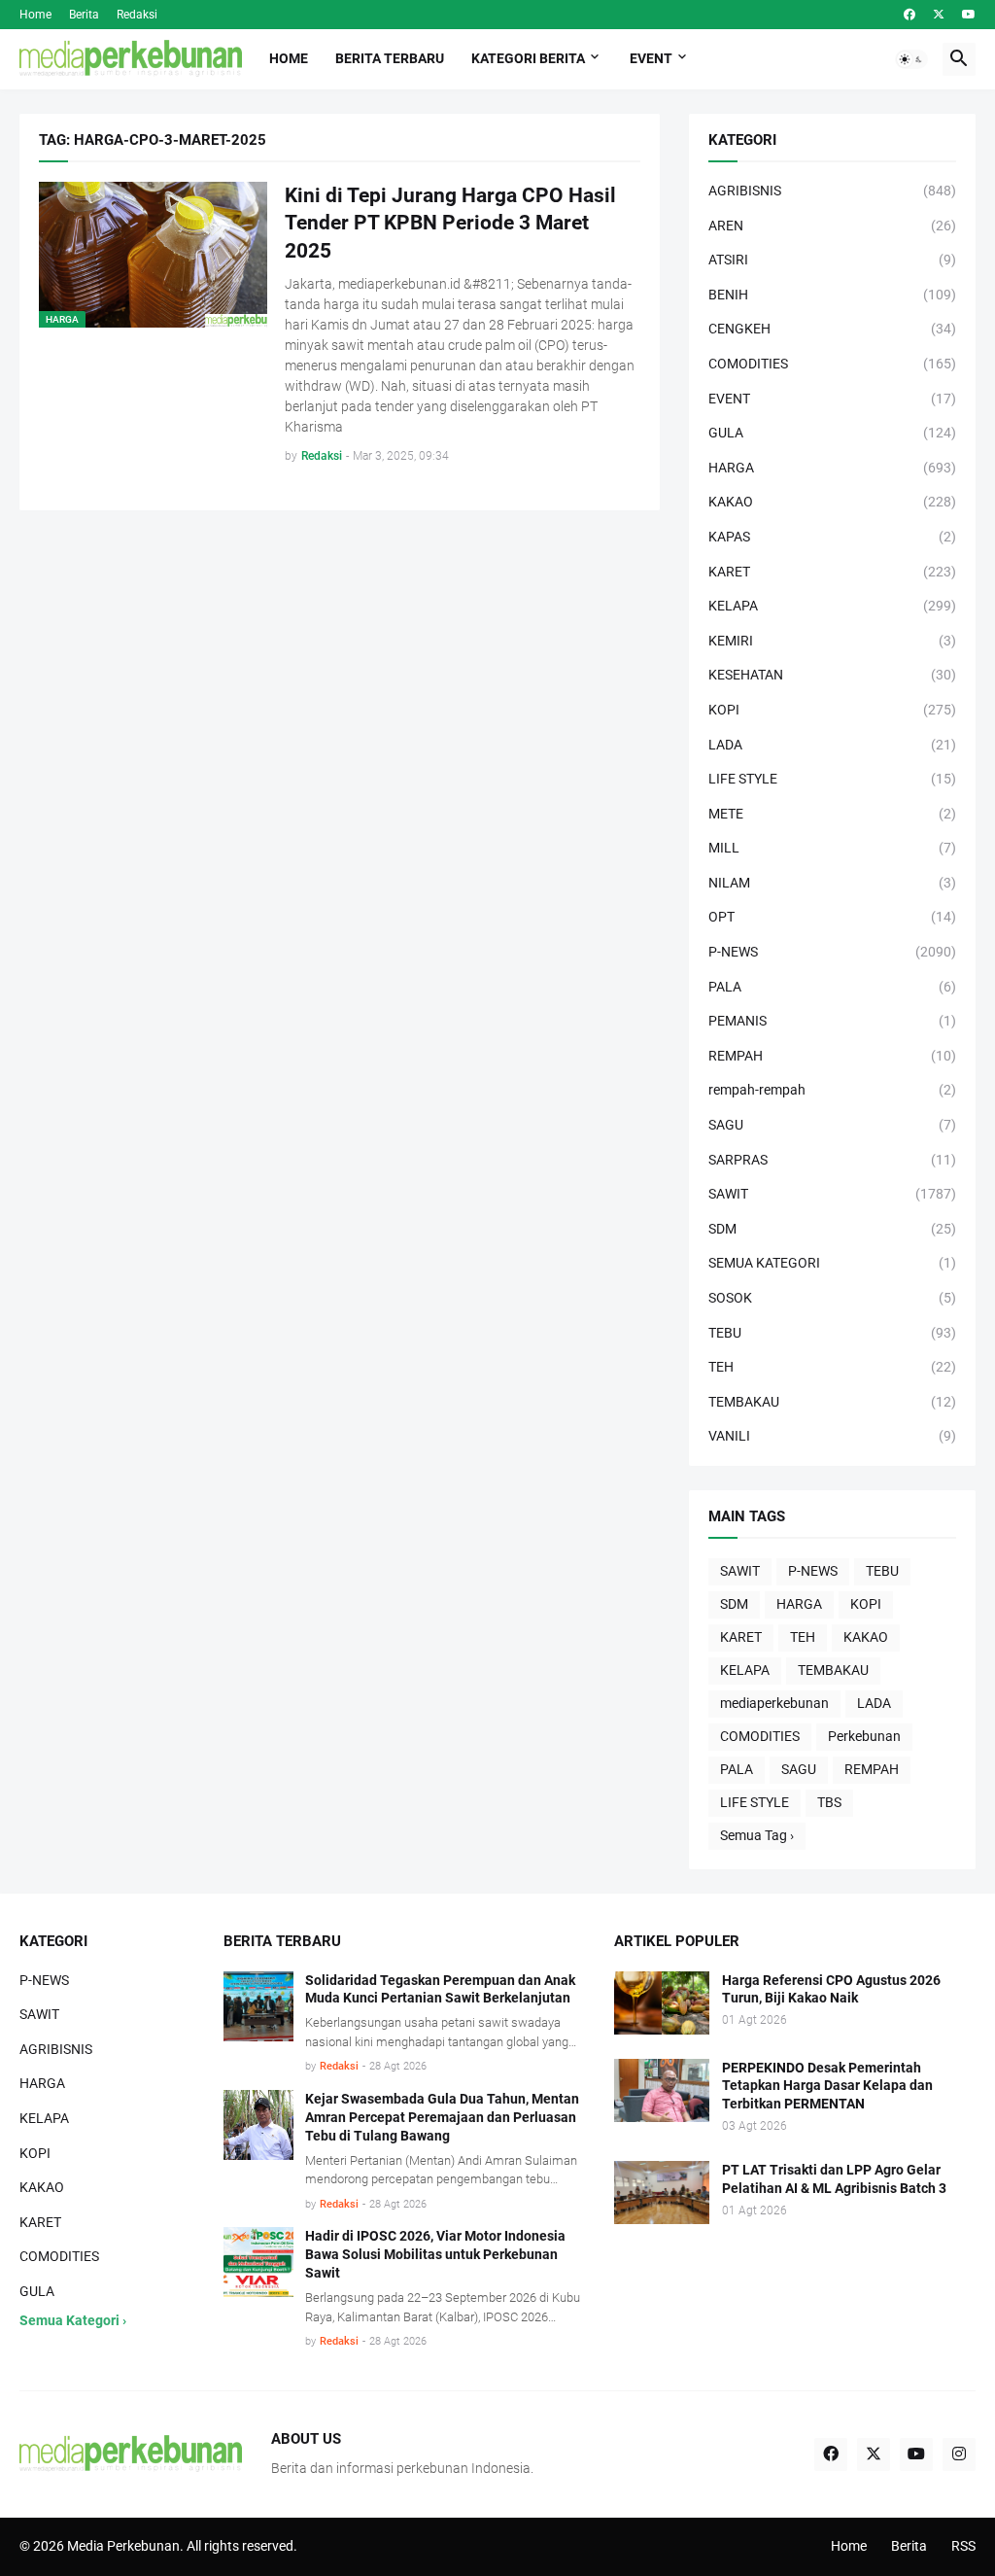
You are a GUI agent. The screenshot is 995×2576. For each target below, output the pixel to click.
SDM (734, 1604)
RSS (963, 2546)
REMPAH (872, 1769)
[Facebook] (831, 2454)
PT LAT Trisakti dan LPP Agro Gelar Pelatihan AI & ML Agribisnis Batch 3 (834, 2179)
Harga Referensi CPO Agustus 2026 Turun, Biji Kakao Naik (831, 1989)
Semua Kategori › (73, 2320)
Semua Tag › (757, 1835)
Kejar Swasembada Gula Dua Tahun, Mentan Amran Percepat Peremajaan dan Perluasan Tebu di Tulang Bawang (442, 2117)
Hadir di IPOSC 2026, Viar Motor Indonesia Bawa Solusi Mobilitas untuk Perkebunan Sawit (435, 2254)
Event (651, 58)
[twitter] (939, 15)
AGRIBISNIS (56, 2049)
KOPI (866, 1604)
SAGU (799, 1769)
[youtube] (969, 15)
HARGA (799, 1604)
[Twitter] (874, 2454)
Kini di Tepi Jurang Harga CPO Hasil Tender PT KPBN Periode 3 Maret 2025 (450, 223)
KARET (741, 1637)
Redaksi (137, 15)
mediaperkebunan (774, 1703)
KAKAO (866, 1637)
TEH (803, 1637)
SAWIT (740, 1571)
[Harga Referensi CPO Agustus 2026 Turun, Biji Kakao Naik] (662, 2003)
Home (35, 15)
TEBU (882, 1571)
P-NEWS (813, 1571)
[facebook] (909, 15)
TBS (829, 1802)
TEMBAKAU (833, 1670)
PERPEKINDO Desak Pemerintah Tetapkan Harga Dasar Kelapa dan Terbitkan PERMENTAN (827, 2086)
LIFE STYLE (755, 1802)
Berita (84, 15)
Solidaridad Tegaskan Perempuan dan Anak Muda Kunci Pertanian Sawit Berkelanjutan (440, 1989)
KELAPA (745, 1670)
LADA (874, 1703)
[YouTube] (916, 2454)
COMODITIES (760, 1736)
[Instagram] (959, 2454)
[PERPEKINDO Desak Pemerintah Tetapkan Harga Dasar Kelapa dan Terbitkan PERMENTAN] (662, 2090)
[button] (911, 59)
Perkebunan (864, 1736)
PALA (737, 1769)
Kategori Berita (528, 58)
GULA (37, 2291)
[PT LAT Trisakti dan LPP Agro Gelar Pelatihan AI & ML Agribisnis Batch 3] (662, 2193)
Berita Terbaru (390, 58)
